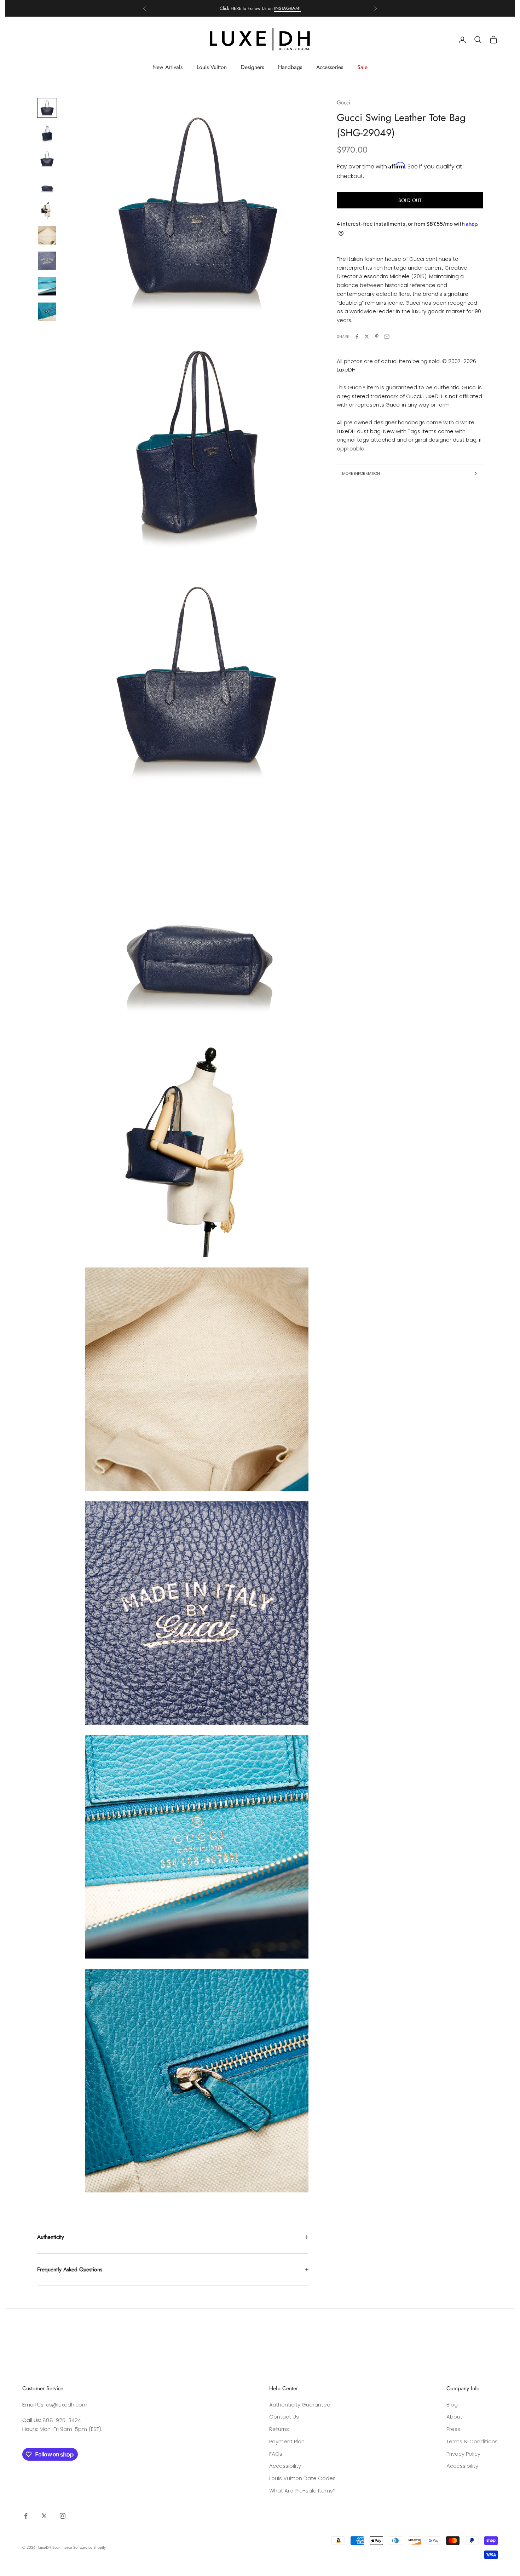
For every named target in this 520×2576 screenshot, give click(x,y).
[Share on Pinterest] (377, 337)
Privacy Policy (463, 2454)
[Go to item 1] (47, 108)
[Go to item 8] (47, 286)
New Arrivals (167, 67)
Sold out (410, 200)
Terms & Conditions (472, 2441)
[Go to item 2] (47, 133)
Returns (279, 2429)
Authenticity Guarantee (300, 2405)
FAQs (276, 2454)
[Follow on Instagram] (63, 2516)
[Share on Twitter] (367, 337)
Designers (252, 67)
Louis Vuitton (212, 67)
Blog (452, 2405)
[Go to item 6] (47, 235)
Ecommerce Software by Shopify (79, 2547)
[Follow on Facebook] (26, 2516)
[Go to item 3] (47, 159)
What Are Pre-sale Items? (302, 2491)
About (454, 2417)
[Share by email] (387, 337)
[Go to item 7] (47, 261)
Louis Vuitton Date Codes (302, 2478)
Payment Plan (287, 2441)
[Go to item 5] (47, 210)
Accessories (330, 67)
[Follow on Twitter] (44, 2516)
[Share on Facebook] (357, 337)
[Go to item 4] (47, 184)
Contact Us (284, 2417)
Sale (362, 67)
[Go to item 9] (47, 312)
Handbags (290, 67)
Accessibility (285, 2466)
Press (453, 2429)
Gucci (343, 102)
